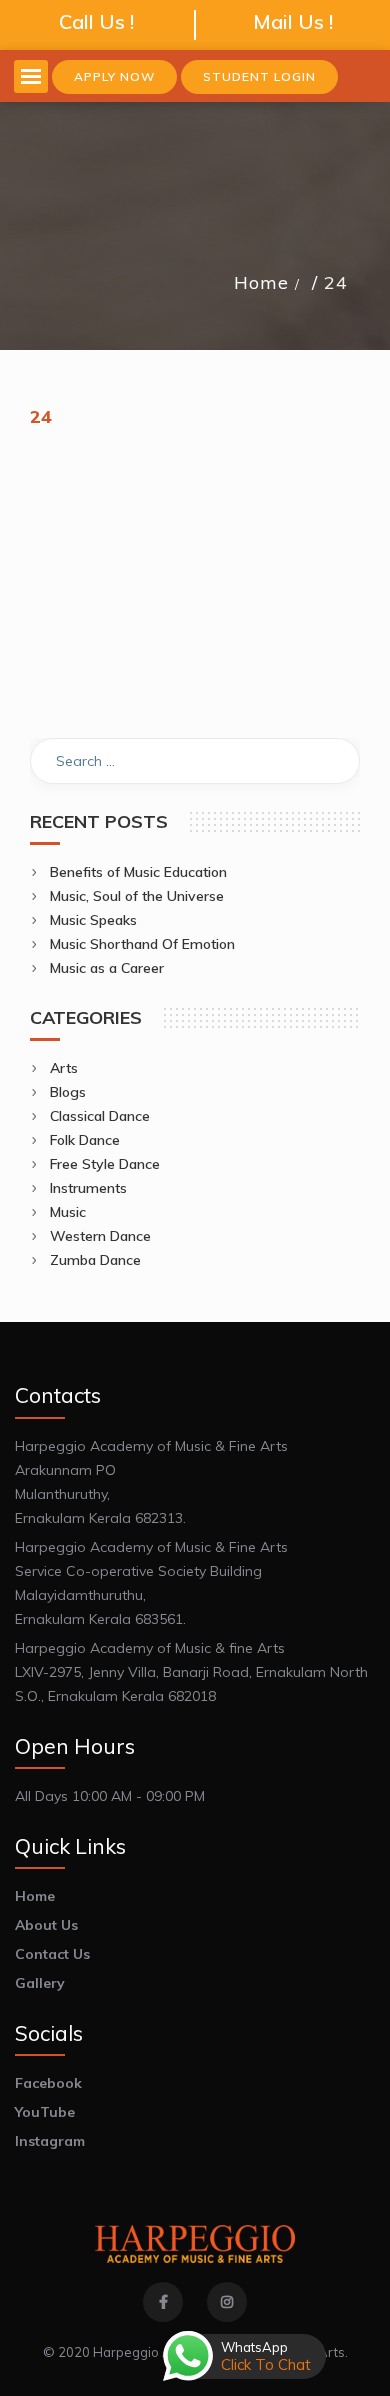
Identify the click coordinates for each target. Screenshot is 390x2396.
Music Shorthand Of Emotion (142, 944)
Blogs (68, 1092)
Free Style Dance (105, 1164)
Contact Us (52, 1954)
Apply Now (114, 76)
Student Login (259, 76)
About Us (46, 1925)
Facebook (48, 2083)
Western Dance (100, 1236)
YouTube (45, 2112)
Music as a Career (107, 968)
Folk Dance (85, 1140)
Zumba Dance (95, 1260)
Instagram (50, 2141)
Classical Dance (100, 1116)
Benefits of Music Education (138, 872)
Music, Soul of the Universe (137, 896)
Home (261, 282)
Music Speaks (93, 920)
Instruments (88, 1188)
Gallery (40, 1983)
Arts (64, 1068)
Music (68, 1212)
